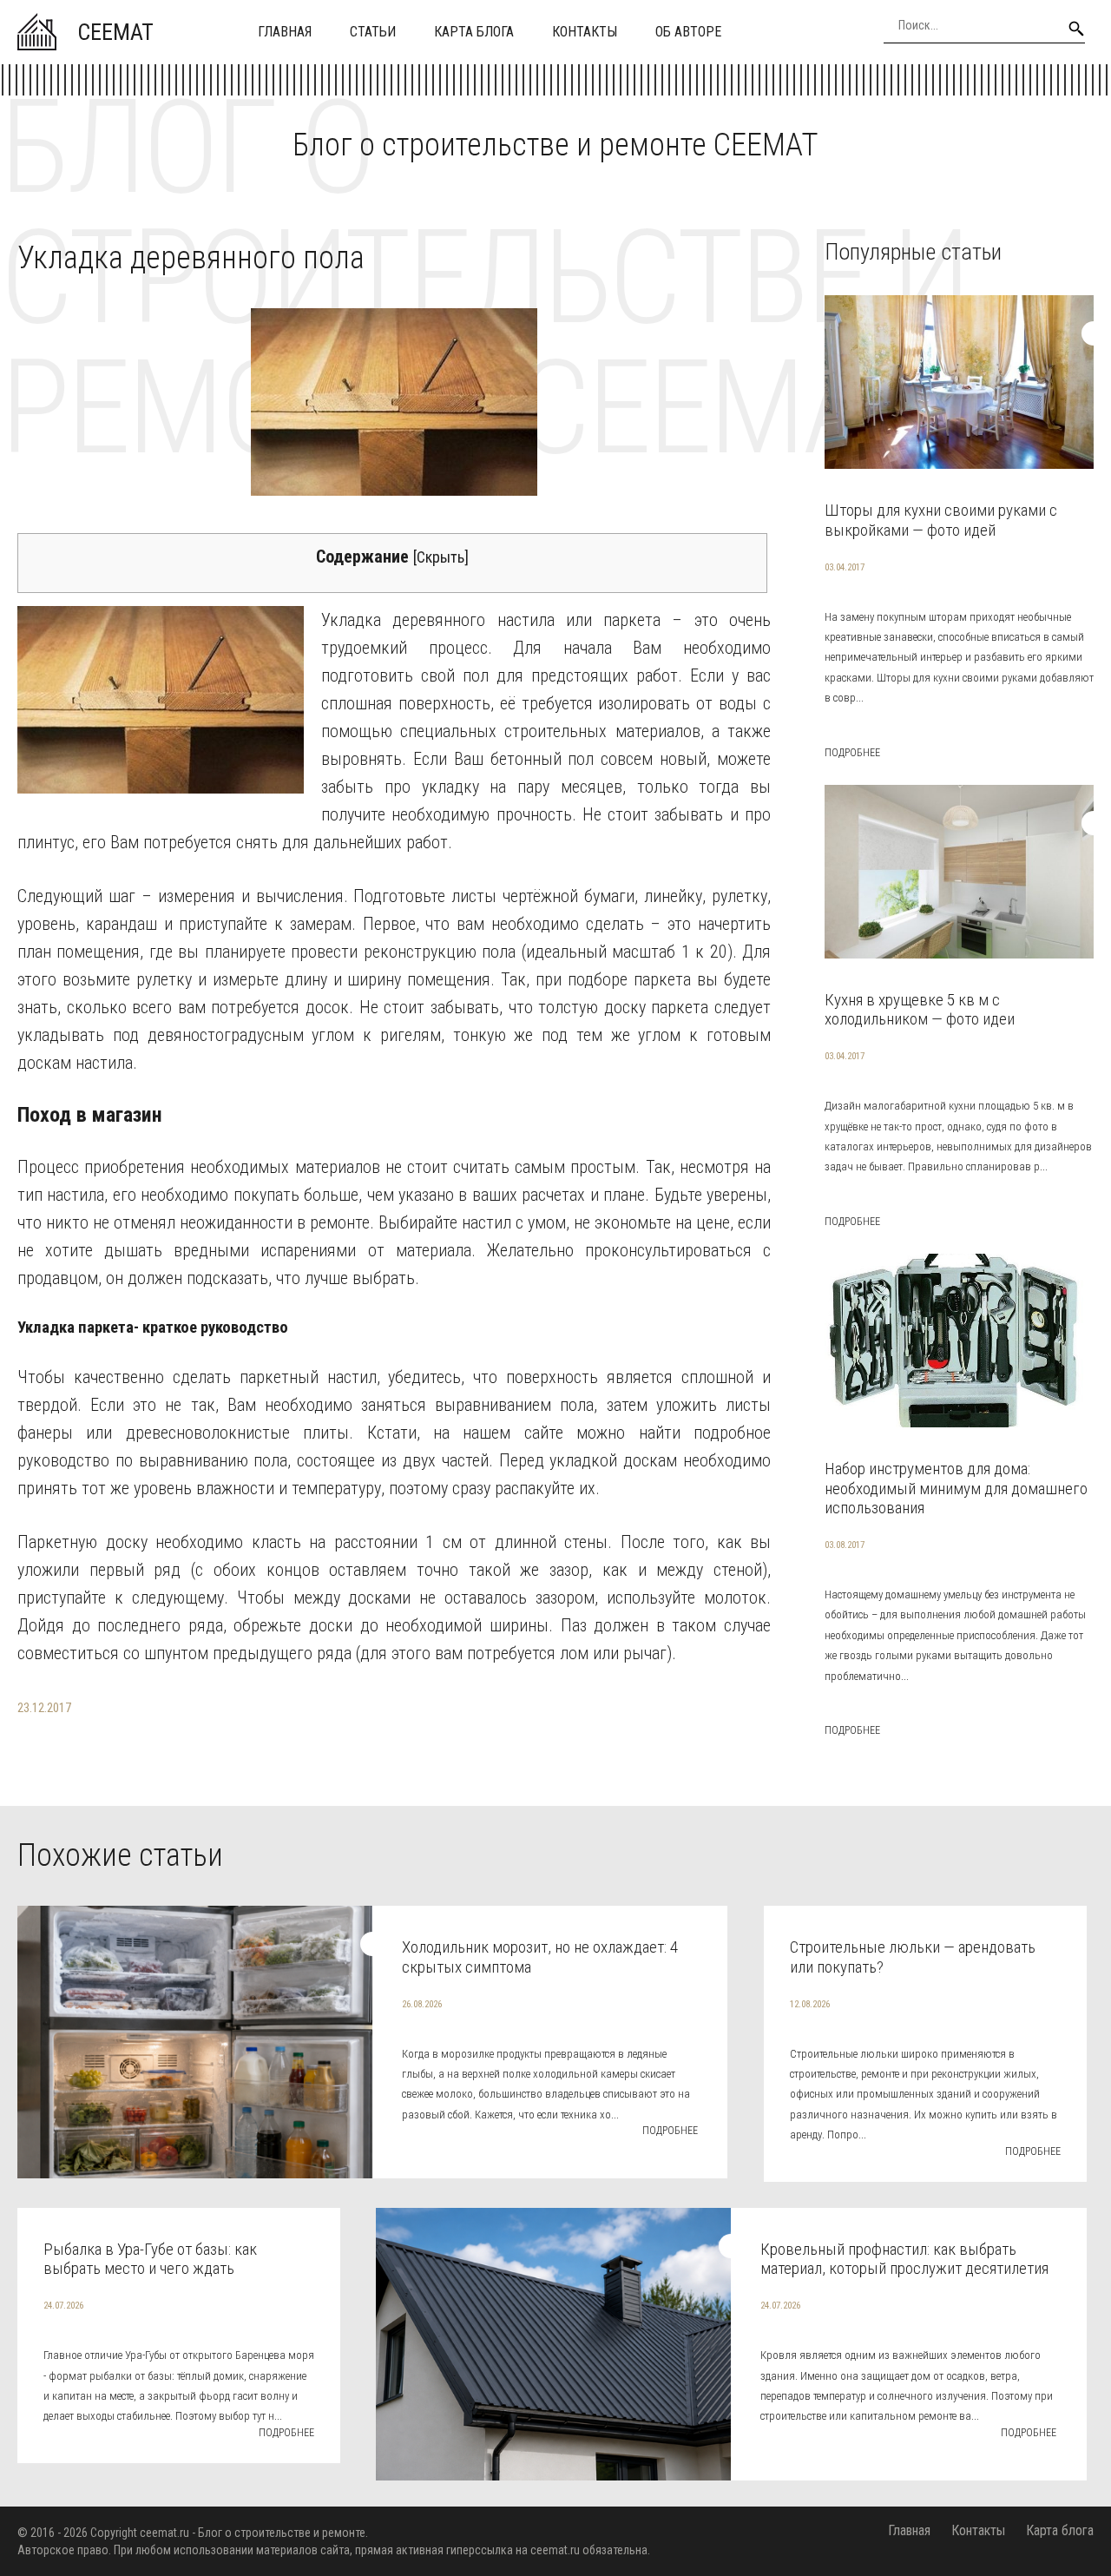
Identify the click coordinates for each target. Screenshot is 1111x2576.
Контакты (585, 32)
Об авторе (688, 32)
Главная (285, 32)
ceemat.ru (164, 2533)
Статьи (373, 32)
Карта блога (474, 32)
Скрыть (440, 557)
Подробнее (852, 753)
